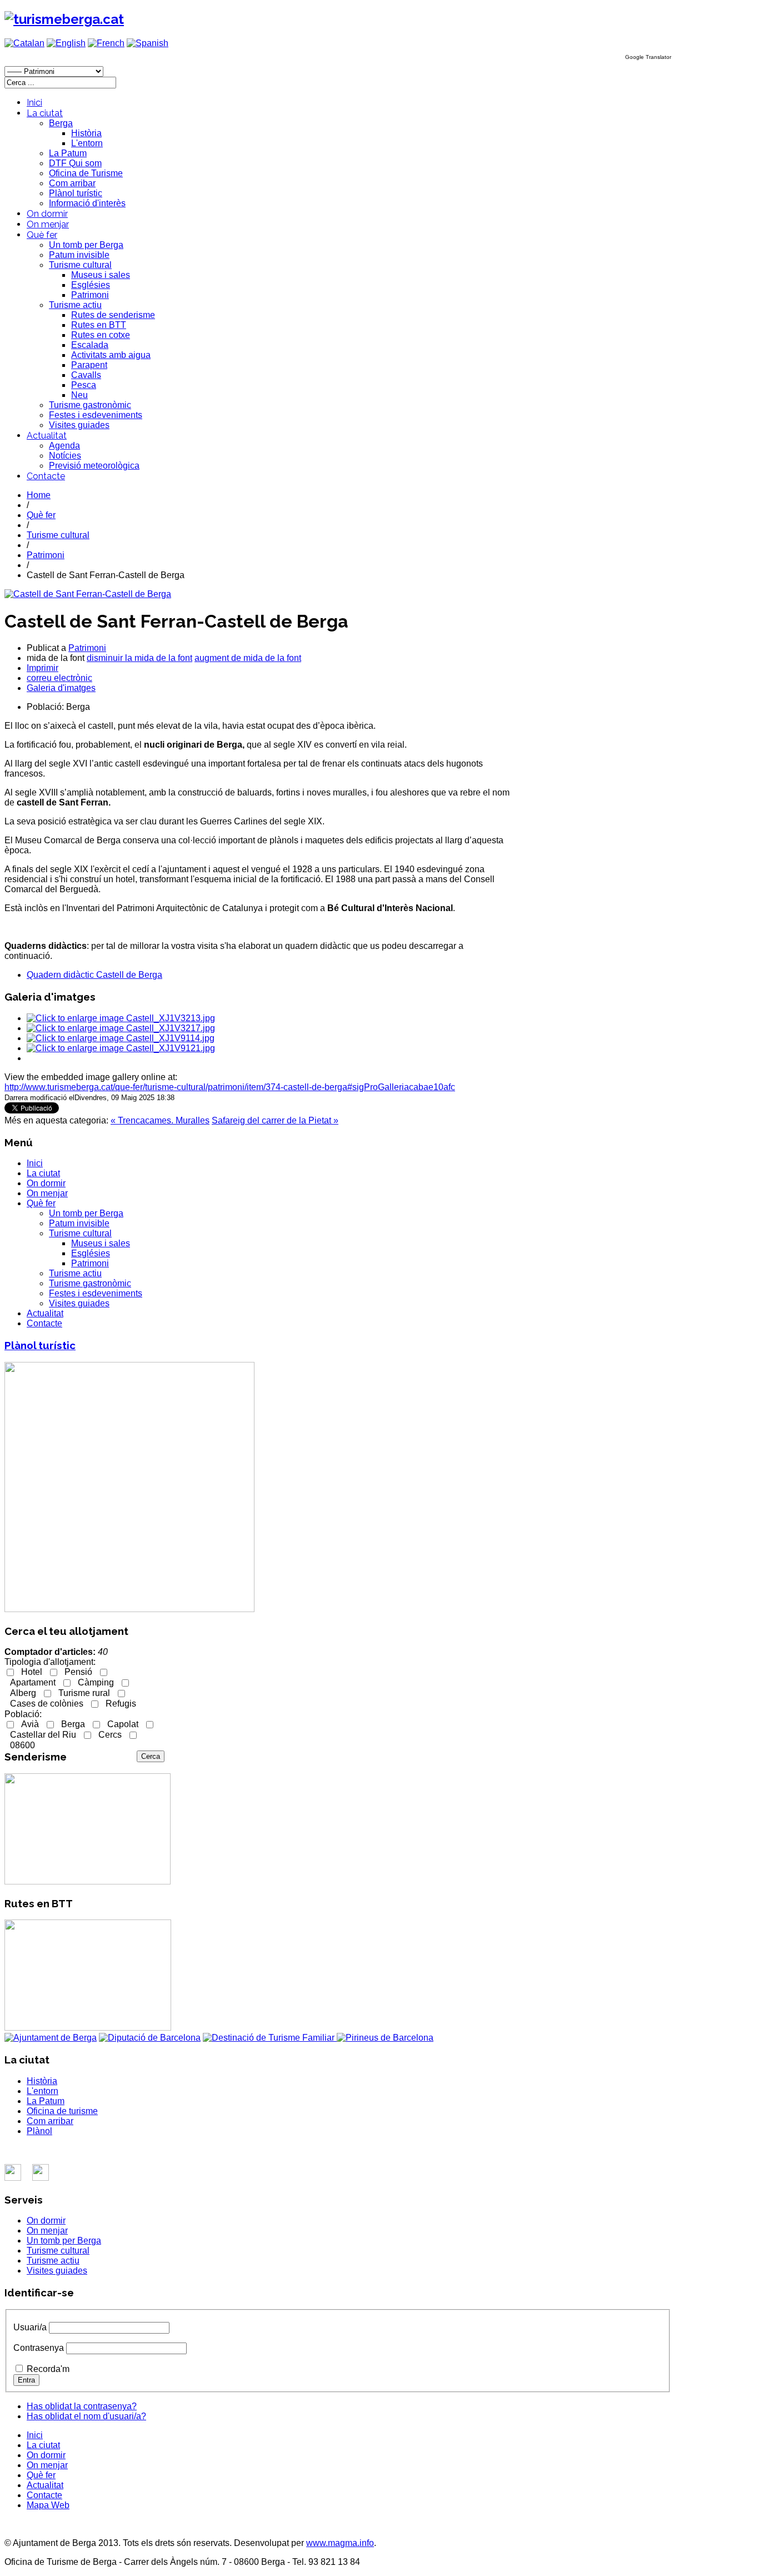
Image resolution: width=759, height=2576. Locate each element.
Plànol (39, 2131)
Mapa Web (48, 2505)
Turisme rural (84, 1693)
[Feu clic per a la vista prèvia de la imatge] (88, 594)
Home (39, 495)
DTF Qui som (75, 163)
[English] (66, 43)
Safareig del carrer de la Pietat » (275, 1120)
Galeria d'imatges (61, 688)
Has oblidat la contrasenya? (82, 2406)
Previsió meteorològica (94, 466)
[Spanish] (148, 43)
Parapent (89, 365)
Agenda (64, 446)
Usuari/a (30, 2327)
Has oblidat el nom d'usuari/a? (86, 2416)
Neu (79, 395)
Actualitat (47, 436)
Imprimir (43, 668)
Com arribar (72, 183)
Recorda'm (48, 2369)
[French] (106, 43)
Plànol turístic (76, 193)
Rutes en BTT (99, 325)
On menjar (48, 224)
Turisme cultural (80, 265)
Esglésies (91, 285)
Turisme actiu (75, 305)
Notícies (65, 456)
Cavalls (86, 375)
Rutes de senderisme (113, 315)
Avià (30, 1724)
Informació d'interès (87, 203)
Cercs (110, 1735)
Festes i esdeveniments (96, 415)
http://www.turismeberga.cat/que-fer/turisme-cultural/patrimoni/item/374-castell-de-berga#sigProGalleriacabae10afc (230, 1087)
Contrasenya (39, 2348)
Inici (34, 103)
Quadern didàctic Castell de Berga (94, 975)
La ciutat (45, 113)
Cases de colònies (47, 1704)
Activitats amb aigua (111, 355)
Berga (61, 123)
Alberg (23, 1693)
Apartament (33, 1682)
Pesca (84, 385)
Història (86, 133)
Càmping (96, 1682)
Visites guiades (79, 425)
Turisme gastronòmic (90, 405)
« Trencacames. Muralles (160, 1120)
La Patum (68, 153)
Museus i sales (101, 275)
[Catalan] (24, 43)
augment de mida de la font (248, 658)
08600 (23, 1745)
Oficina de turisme (62, 2111)
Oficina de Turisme (86, 173)
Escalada (90, 345)
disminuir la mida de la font (139, 658)
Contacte (46, 476)
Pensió (78, 1672)
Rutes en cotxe (101, 335)
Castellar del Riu (43, 1735)
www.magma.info (340, 2543)
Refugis (121, 1704)
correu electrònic (59, 678)
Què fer (42, 235)
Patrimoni (90, 295)
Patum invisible (79, 255)
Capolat (123, 1724)
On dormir (47, 214)
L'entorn (87, 143)
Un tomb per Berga (86, 245)
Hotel (32, 1672)
